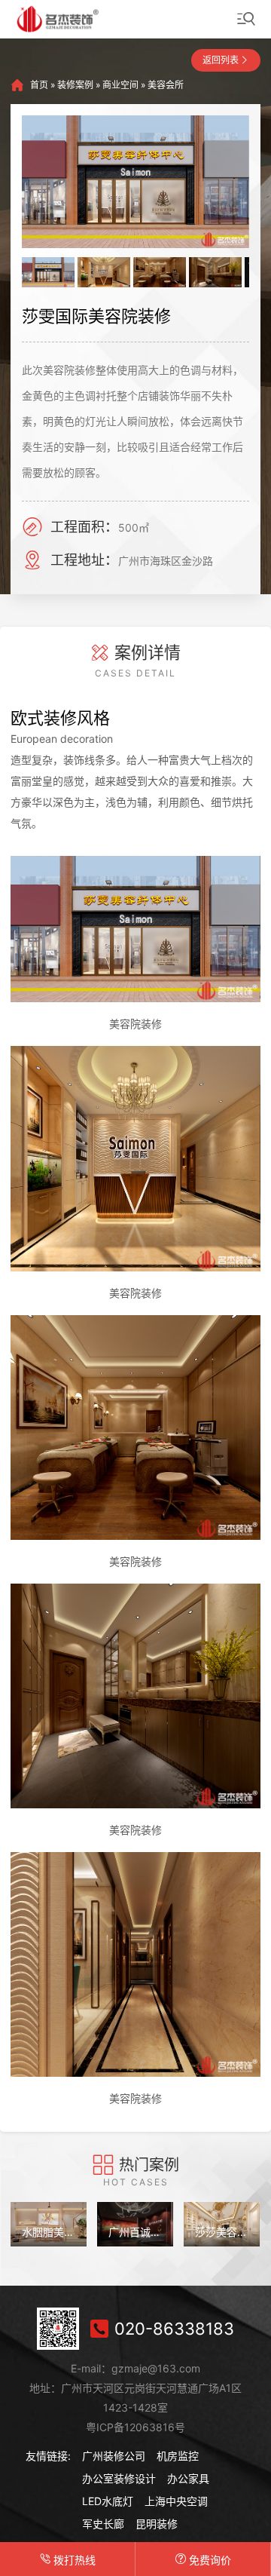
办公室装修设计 (119, 2478)
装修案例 (75, 85)
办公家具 (188, 2478)
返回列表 (221, 60)
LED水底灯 (108, 2501)
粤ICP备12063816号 (135, 2427)
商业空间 (120, 85)
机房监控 (178, 2456)
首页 (39, 85)
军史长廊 (103, 2524)
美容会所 (166, 85)
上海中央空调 (176, 2501)
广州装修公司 (114, 2456)
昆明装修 (157, 2524)
